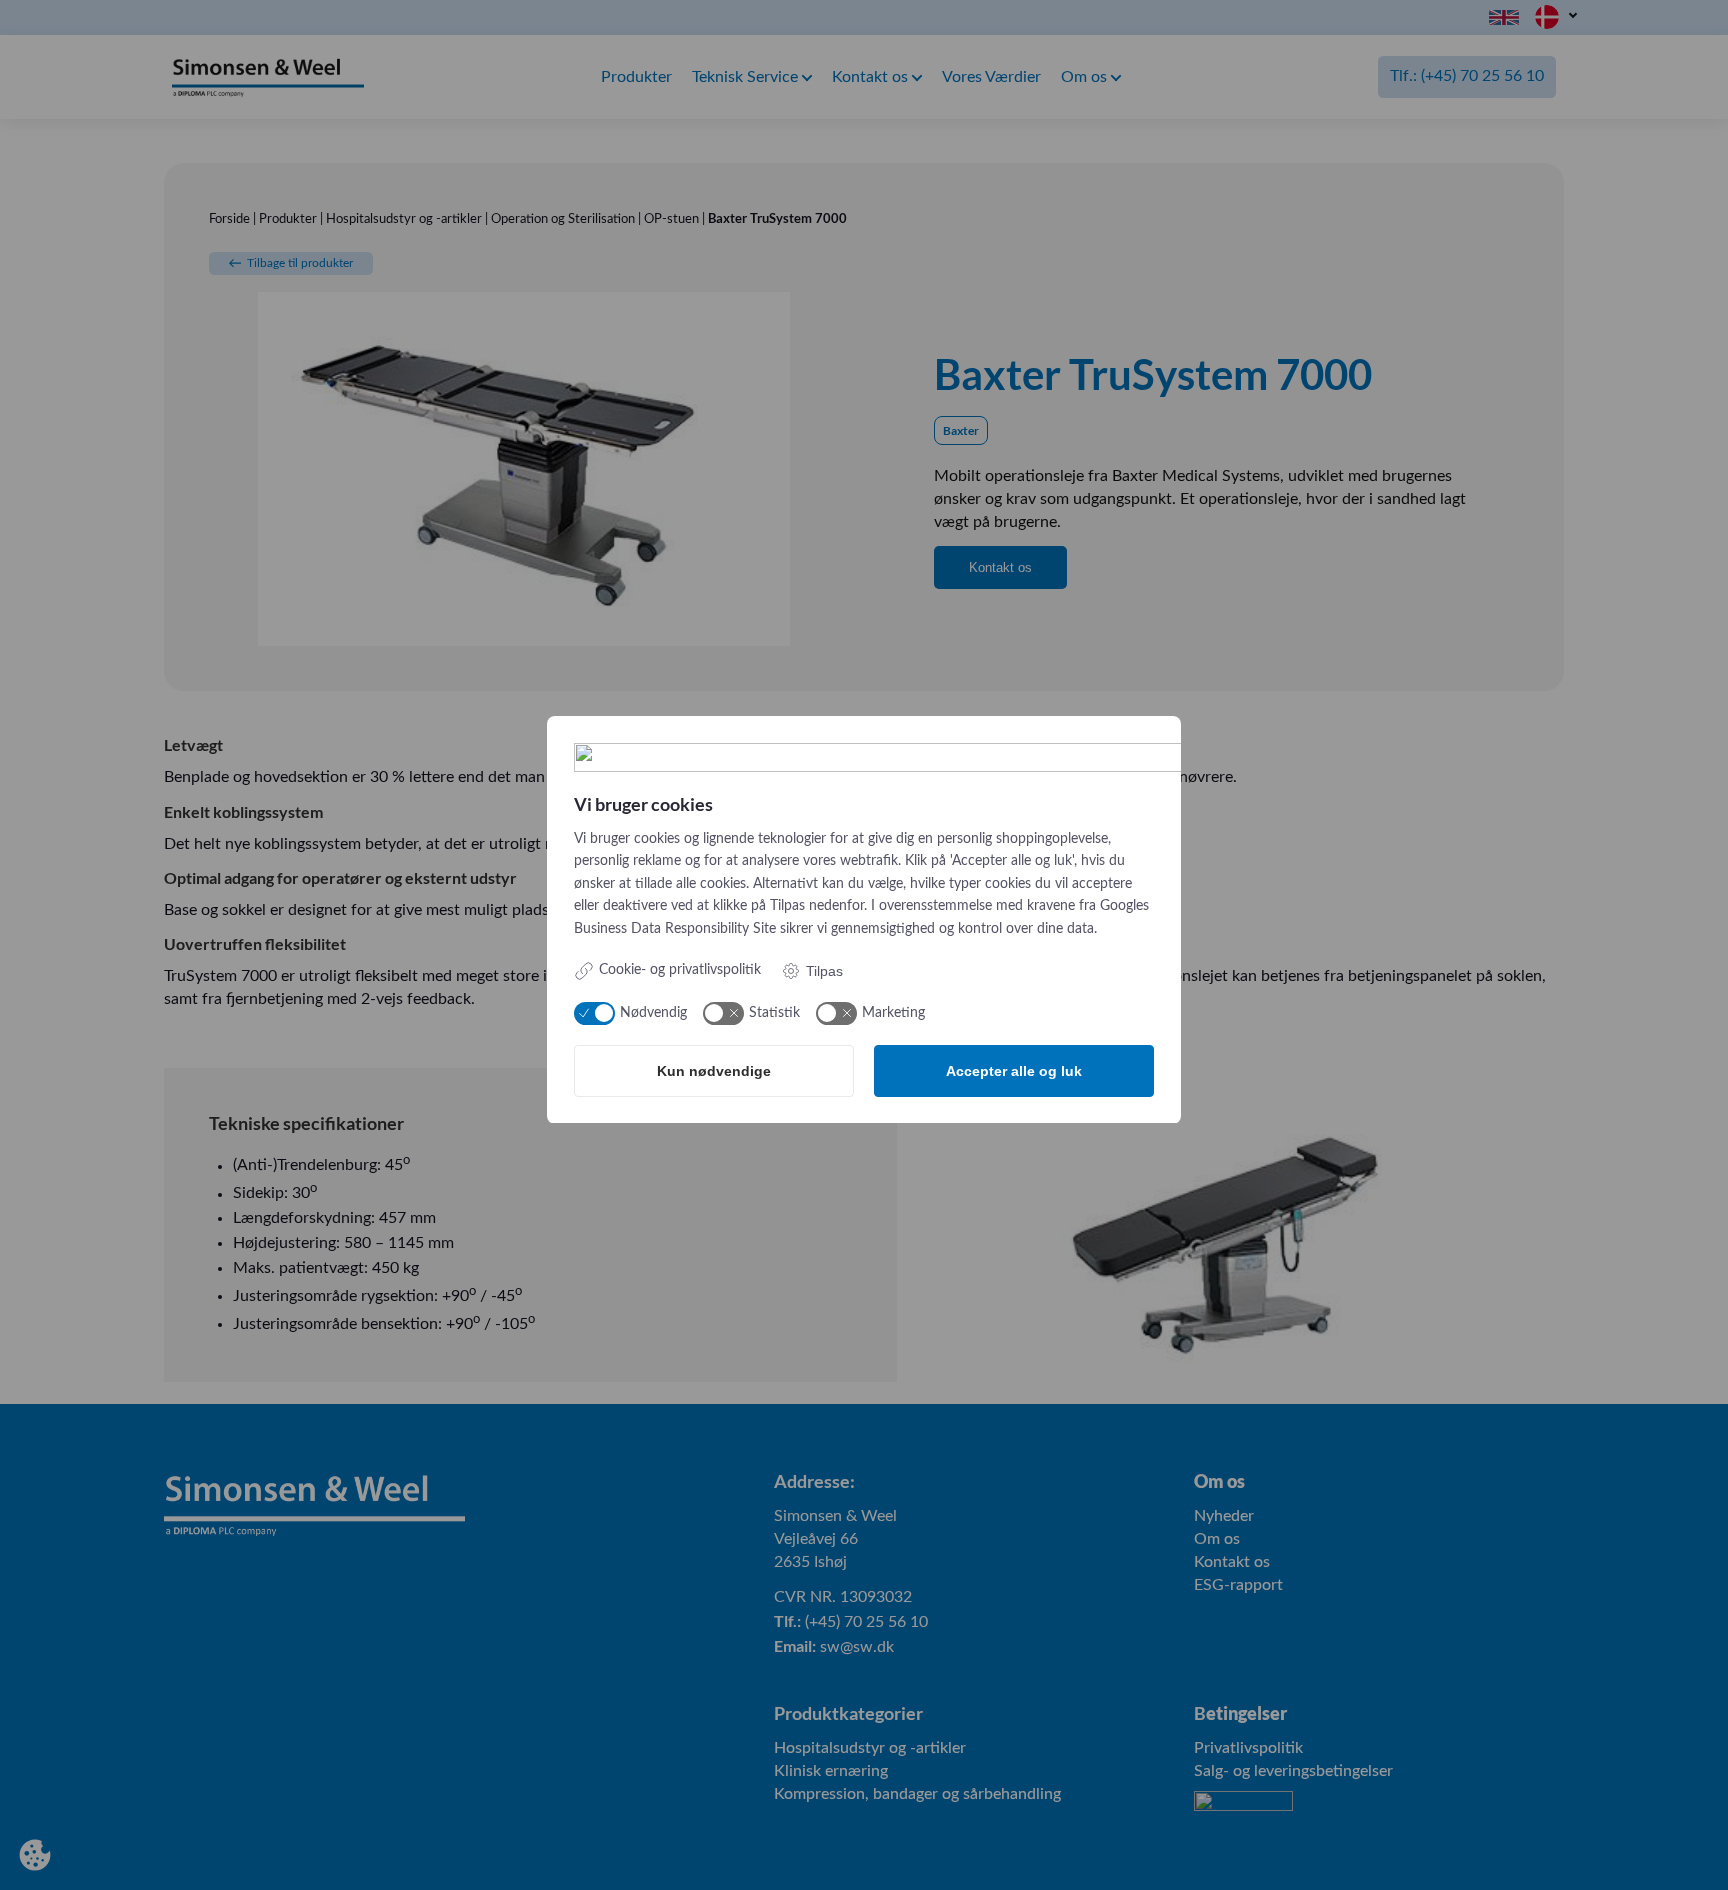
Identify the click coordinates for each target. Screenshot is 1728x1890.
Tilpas (824, 971)
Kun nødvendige (714, 1071)
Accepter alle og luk (1014, 1071)
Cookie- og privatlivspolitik (680, 970)
